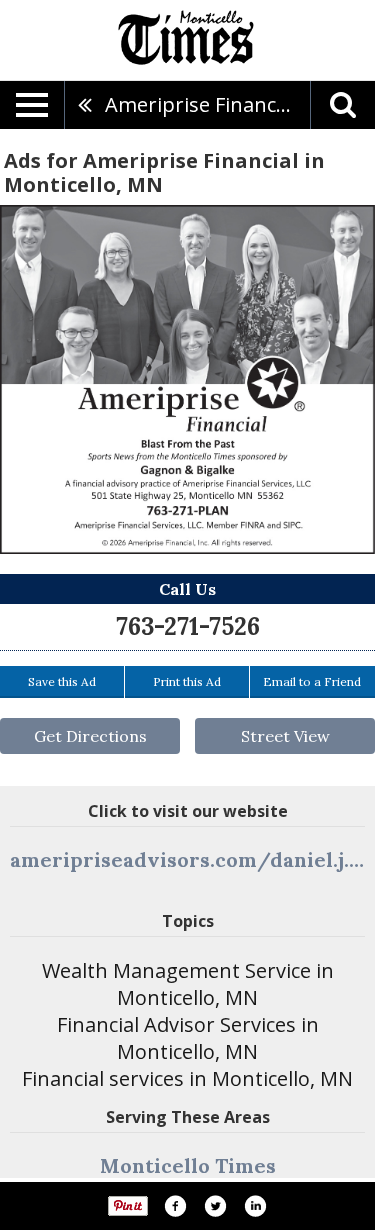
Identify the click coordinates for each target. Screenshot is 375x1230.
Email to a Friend (312, 681)
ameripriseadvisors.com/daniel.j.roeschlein (187, 859)
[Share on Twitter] (215, 1206)
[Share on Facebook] (175, 1206)
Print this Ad (187, 681)
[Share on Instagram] (255, 1206)
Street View (285, 736)
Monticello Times (188, 1165)
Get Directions (90, 736)
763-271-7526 (188, 626)
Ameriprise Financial (201, 104)
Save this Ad (62, 681)
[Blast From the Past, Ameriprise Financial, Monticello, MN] (187, 379)
